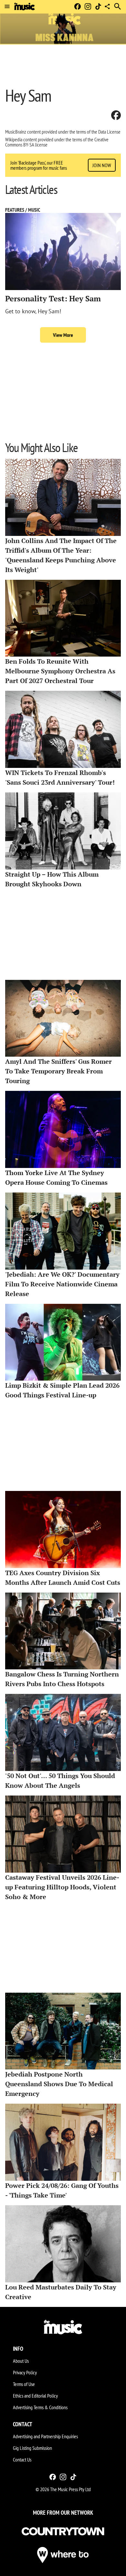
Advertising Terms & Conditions (40, 2407)
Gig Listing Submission (32, 2448)
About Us (21, 2361)
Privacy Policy (25, 2372)
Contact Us (22, 2460)
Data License (109, 132)
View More (63, 335)
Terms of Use (24, 2384)
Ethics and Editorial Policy (35, 2396)
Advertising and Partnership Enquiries (45, 2436)
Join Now (102, 165)
